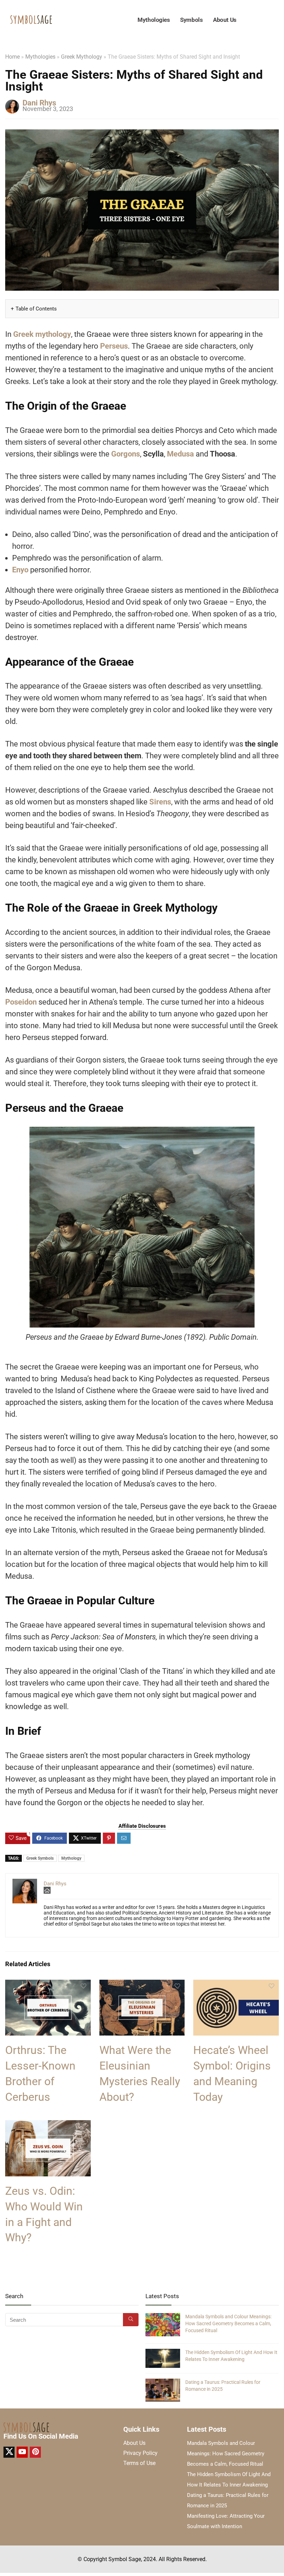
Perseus (114, 346)
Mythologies (154, 20)
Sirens (160, 802)
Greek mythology (42, 334)
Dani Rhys (39, 103)
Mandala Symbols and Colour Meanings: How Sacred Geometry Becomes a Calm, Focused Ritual (228, 2323)
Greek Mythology (82, 57)
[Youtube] (22, 2452)
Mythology (71, 1858)
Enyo (20, 570)
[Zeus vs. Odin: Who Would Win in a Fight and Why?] (48, 2125)
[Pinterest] (35, 2452)
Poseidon (21, 1002)
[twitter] (9, 2452)
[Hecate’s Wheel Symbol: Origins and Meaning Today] (236, 1984)
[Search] (131, 2320)
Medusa (180, 454)
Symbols (191, 20)
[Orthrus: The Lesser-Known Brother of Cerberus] (48, 1984)
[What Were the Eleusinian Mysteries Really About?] (142, 1984)
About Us (225, 20)
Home (12, 57)
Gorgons (126, 454)
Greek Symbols (40, 1858)
